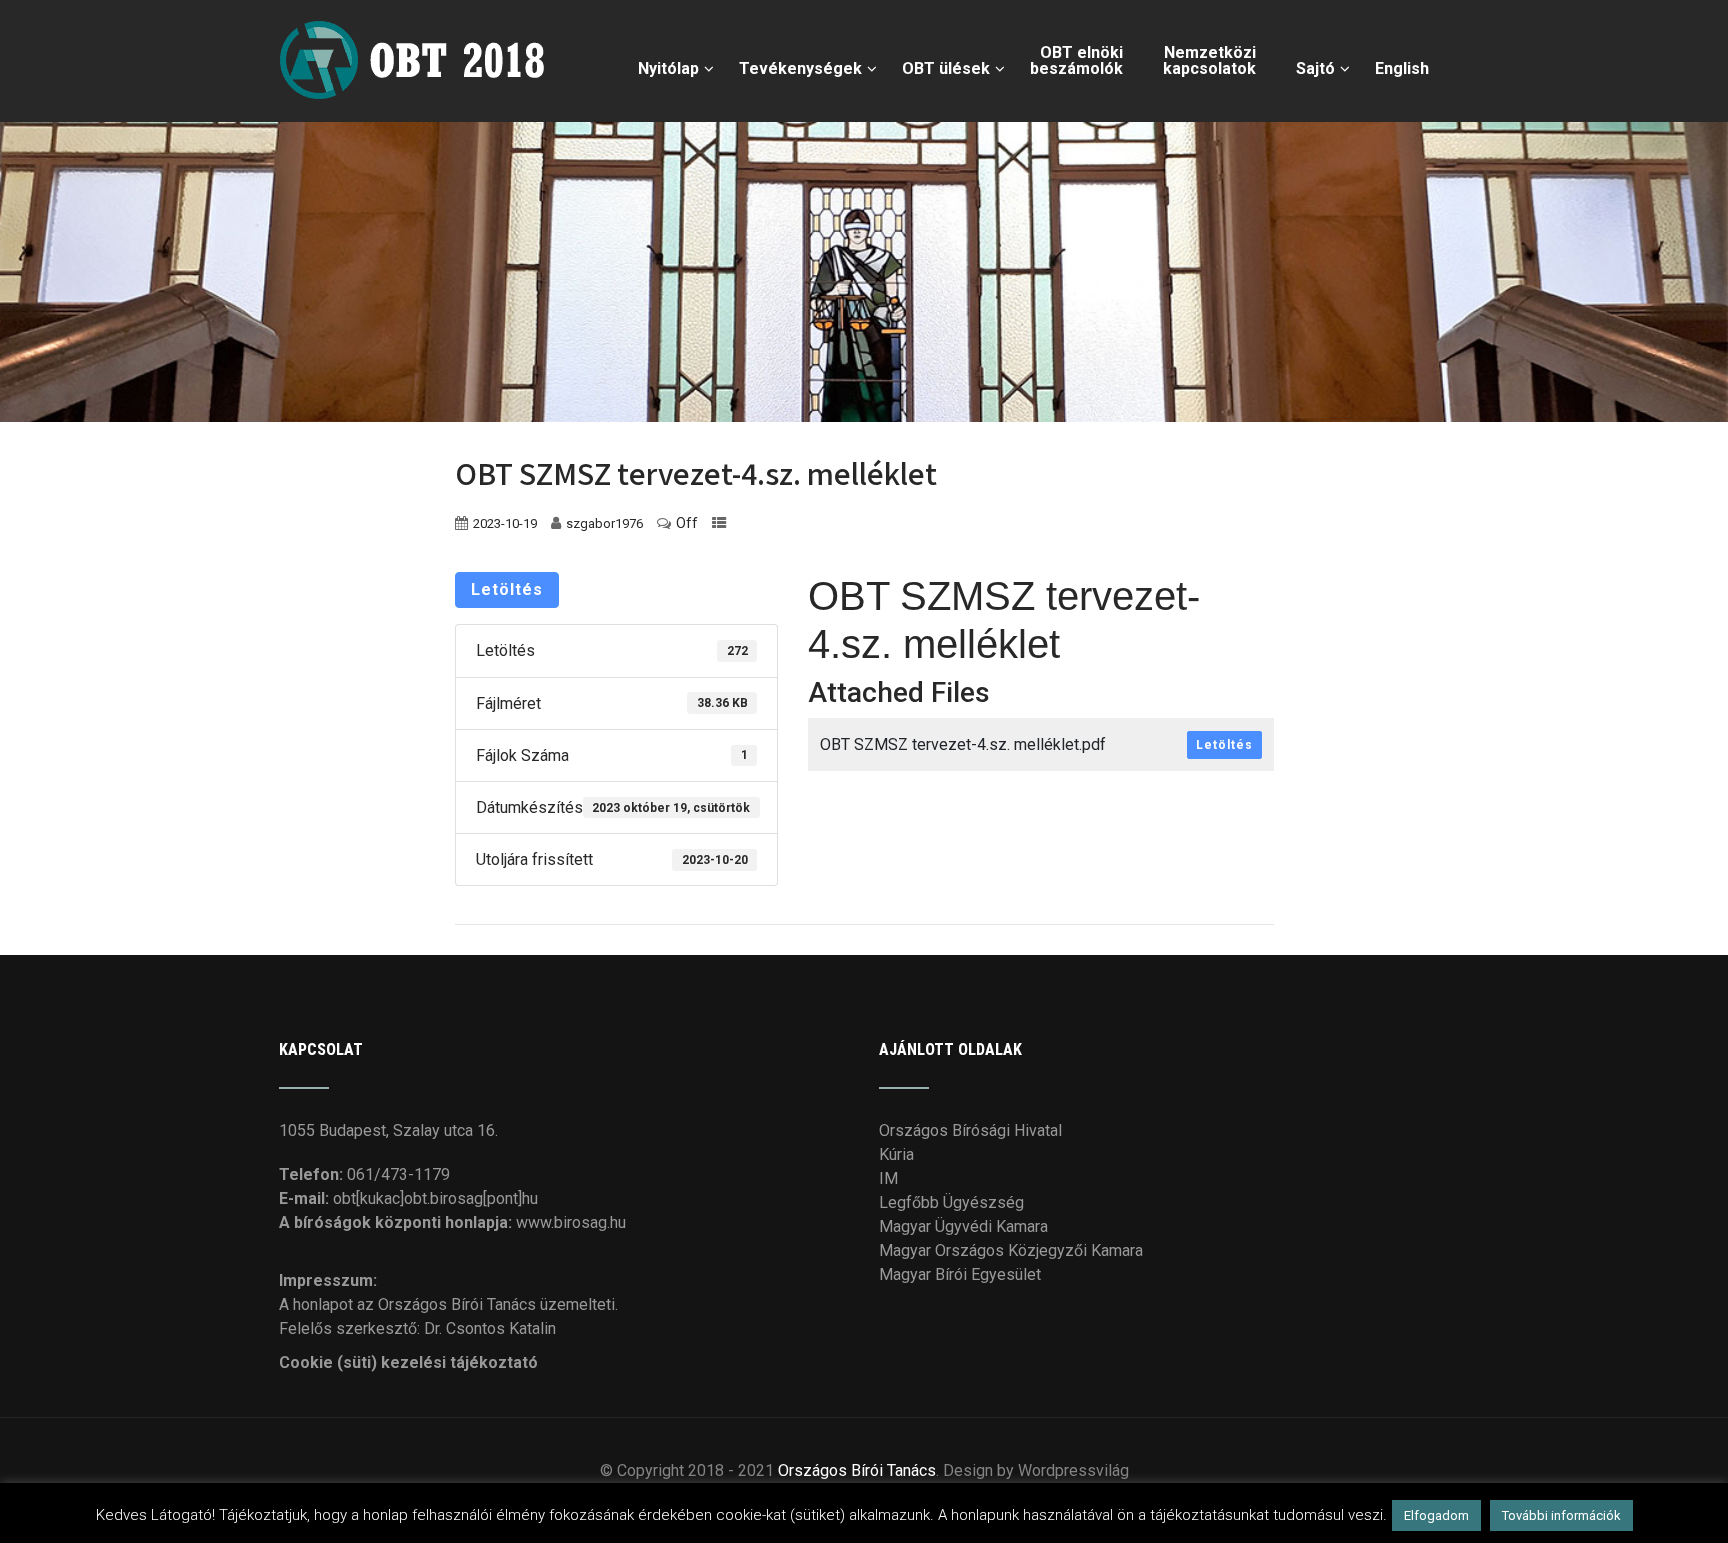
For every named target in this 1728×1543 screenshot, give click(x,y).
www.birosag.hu (571, 1222)
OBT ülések (946, 68)
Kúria (896, 1154)
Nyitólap (668, 68)
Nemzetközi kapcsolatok (1209, 60)
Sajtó (1315, 68)
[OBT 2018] (416, 9)
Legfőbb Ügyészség (951, 1202)
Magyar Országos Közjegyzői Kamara (1011, 1250)
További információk (1561, 1515)
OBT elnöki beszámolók (1076, 60)
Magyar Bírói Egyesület (960, 1274)
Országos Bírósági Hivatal (970, 1130)
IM (888, 1178)
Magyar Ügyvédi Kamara (963, 1226)
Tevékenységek (800, 68)
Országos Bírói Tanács (857, 1470)
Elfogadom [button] (1436, 1515)
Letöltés (507, 589)
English (1402, 68)
